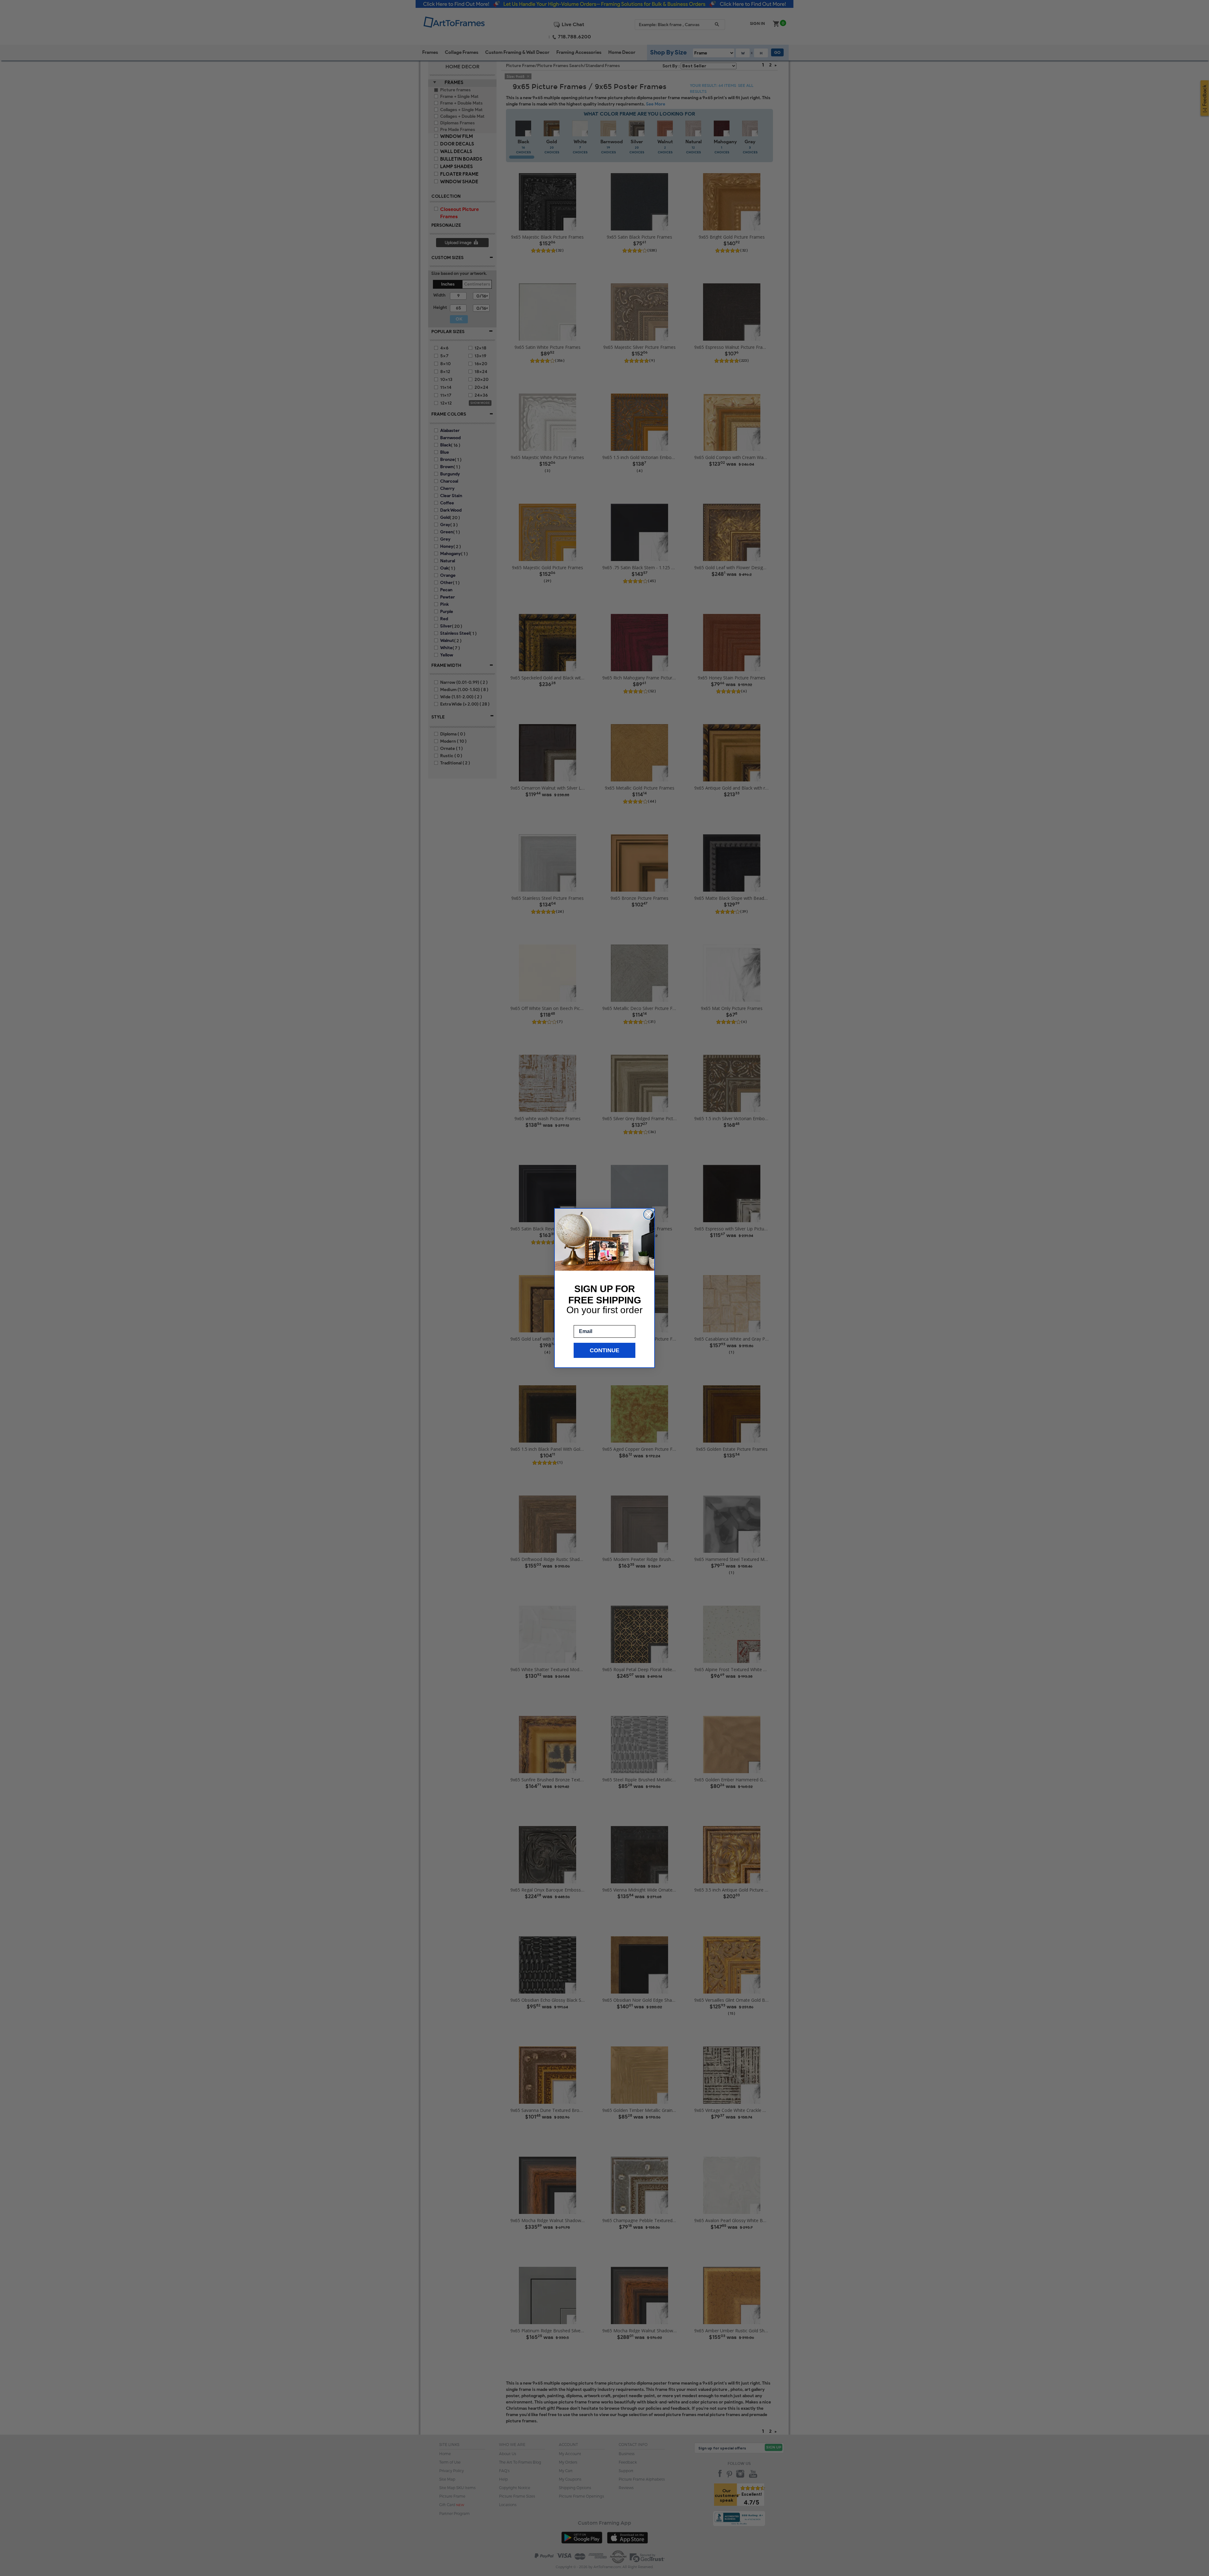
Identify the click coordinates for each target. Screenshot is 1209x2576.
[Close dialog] (649, 1214)
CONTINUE (604, 1350)
